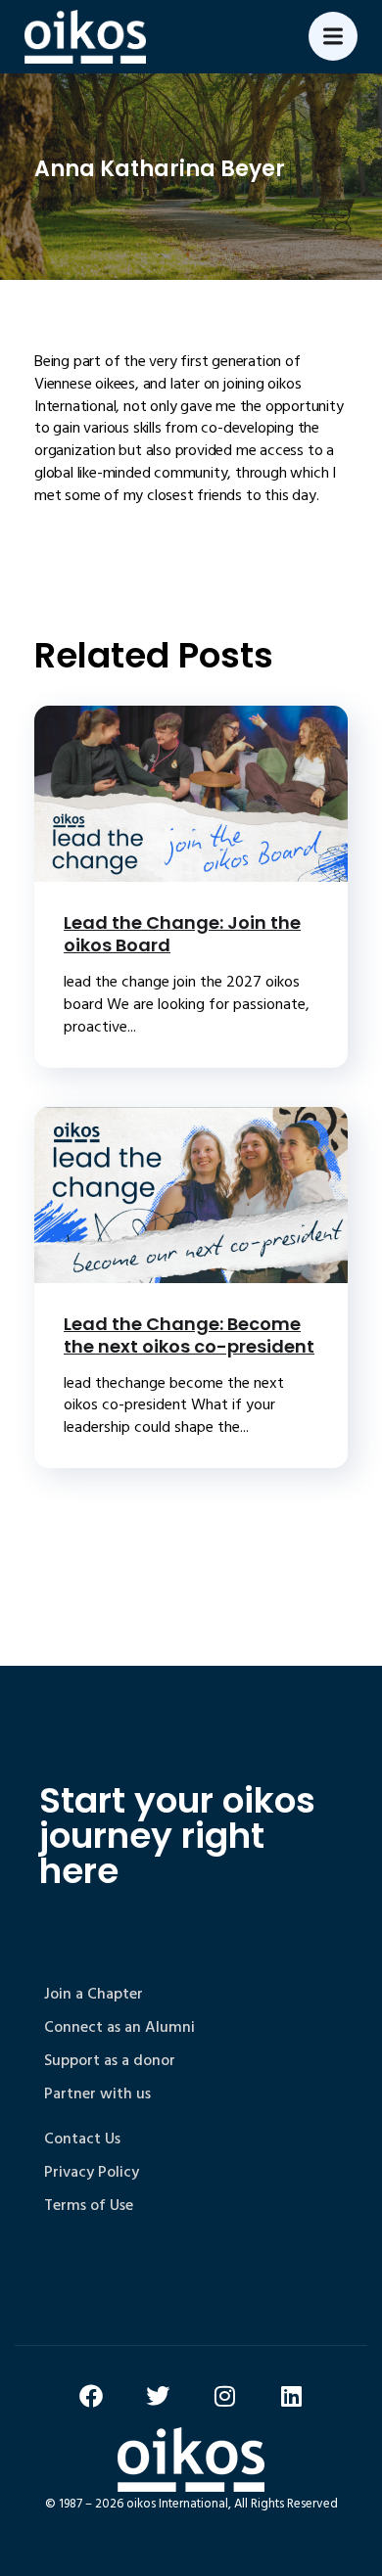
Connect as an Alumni (119, 2027)
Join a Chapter (94, 1994)
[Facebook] (91, 2396)
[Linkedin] (291, 2396)
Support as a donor (110, 2060)
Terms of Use (89, 2205)
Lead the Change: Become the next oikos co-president (189, 1335)
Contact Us (82, 2139)
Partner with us (97, 2093)
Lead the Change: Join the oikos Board (182, 934)
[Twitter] (158, 2396)
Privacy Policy (92, 2172)
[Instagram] (224, 2396)
